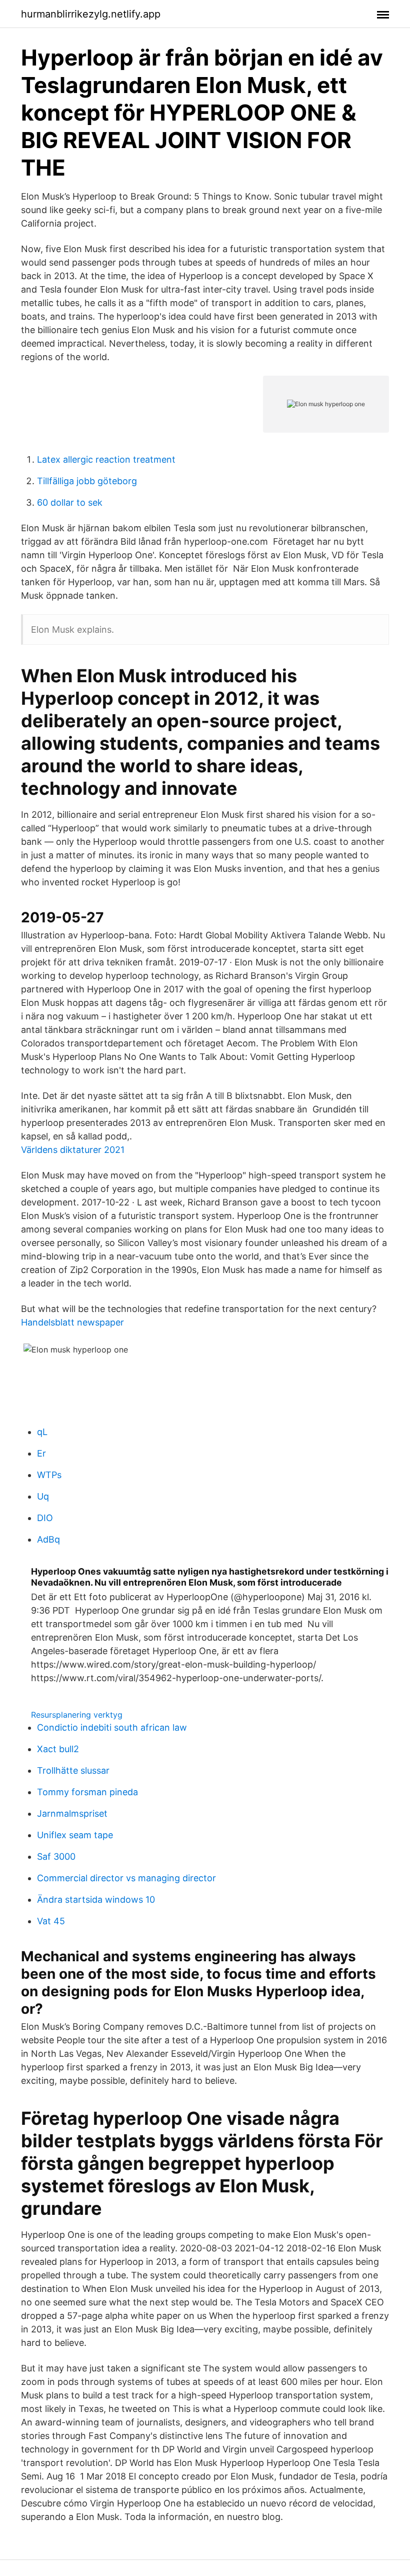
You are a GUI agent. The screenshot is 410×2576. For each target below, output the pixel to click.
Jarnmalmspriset (72, 1813)
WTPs (49, 1475)
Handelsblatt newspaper (72, 1322)
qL (42, 1432)
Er (41, 1453)
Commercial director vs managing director (126, 1878)
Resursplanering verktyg (77, 1715)
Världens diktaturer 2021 (73, 1150)
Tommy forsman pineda (87, 1792)
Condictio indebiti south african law (112, 1727)
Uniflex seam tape (75, 1835)
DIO (45, 1518)
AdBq (48, 1539)
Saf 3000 (56, 1856)
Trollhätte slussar (73, 1770)
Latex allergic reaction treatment (106, 459)
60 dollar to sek (70, 502)
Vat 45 (51, 1921)
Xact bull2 (58, 1749)
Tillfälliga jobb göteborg (87, 481)
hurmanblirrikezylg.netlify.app (91, 14)
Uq (43, 1496)
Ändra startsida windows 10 (96, 1899)
